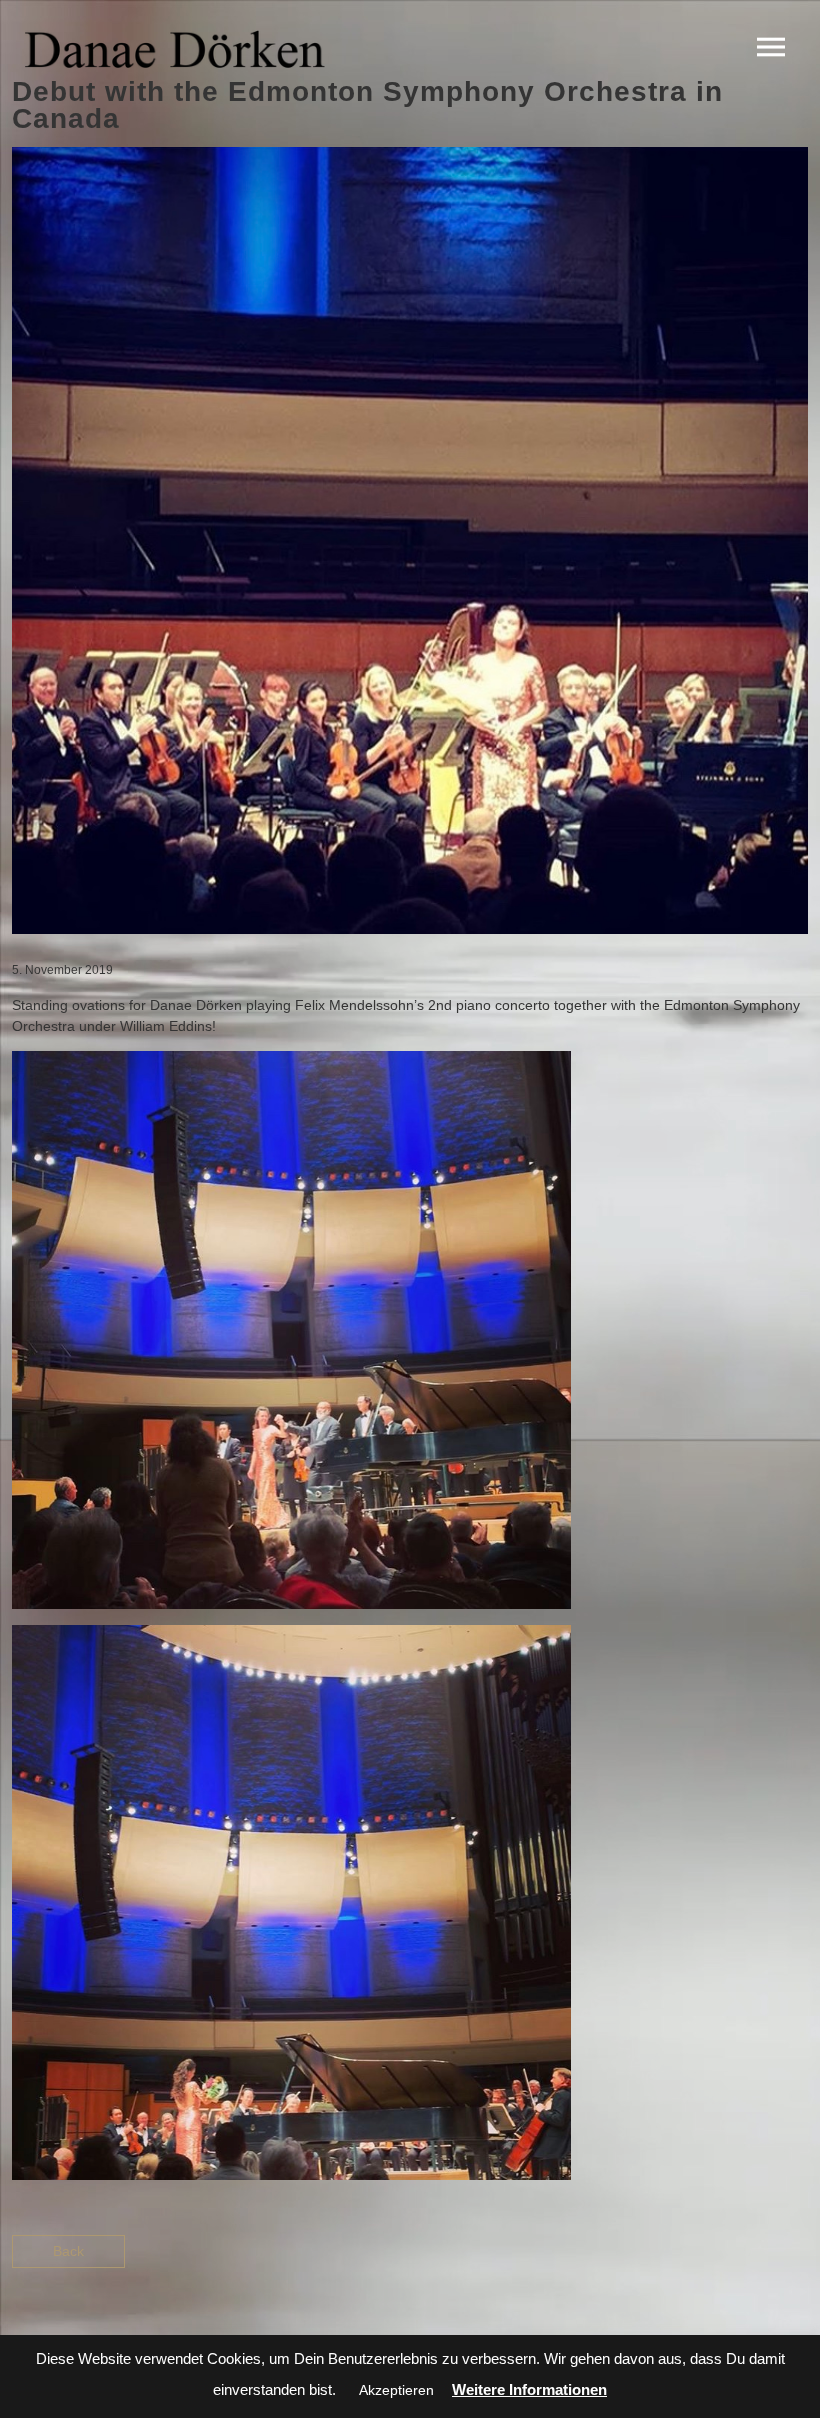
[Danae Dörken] (175, 49)
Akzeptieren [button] (396, 2390)
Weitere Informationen (529, 2389)
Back (68, 2251)
